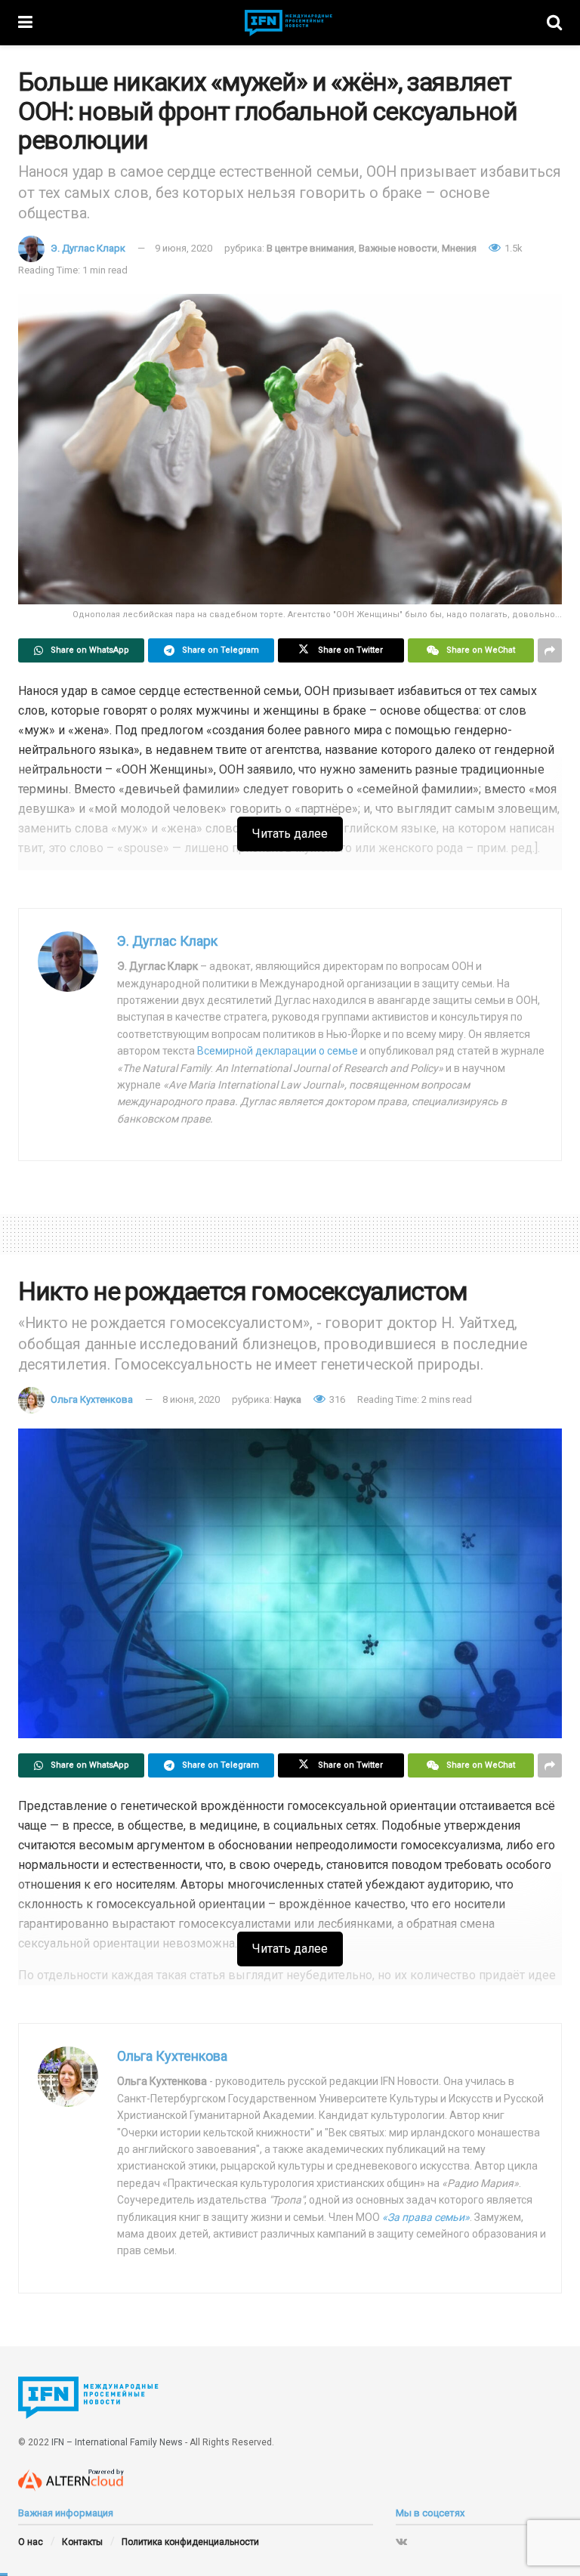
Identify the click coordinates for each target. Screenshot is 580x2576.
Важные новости (398, 248)
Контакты (82, 2542)
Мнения (459, 248)
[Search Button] (554, 23)
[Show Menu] (25, 23)
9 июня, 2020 (184, 248)
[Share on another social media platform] (550, 650)
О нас (31, 2542)
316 (336, 1399)
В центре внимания (310, 248)
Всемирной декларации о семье (278, 1051)
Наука (288, 1399)
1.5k (512, 248)
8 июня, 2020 (191, 1399)
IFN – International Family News (117, 2442)
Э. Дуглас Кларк (88, 248)
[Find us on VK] (401, 2541)
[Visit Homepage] (290, 23)
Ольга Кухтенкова (92, 1399)
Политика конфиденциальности (190, 2542)
